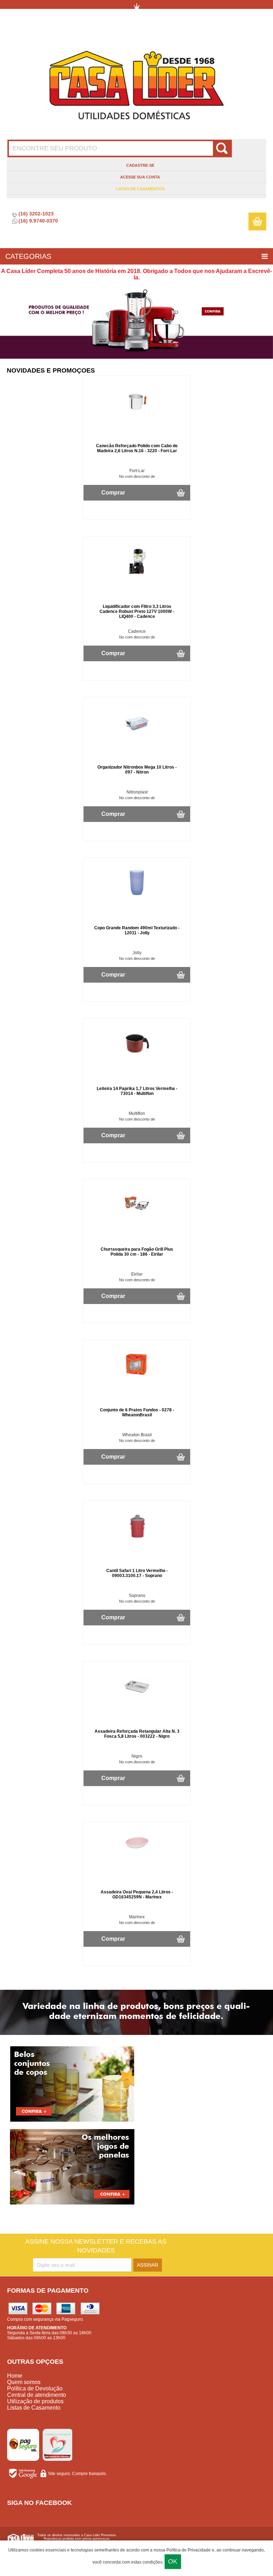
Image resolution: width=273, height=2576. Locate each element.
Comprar (113, 493)
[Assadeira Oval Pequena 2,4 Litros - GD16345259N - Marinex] (137, 1851)
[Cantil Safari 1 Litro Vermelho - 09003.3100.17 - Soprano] (137, 1538)
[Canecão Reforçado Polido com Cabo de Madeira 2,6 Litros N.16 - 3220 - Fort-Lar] (137, 413)
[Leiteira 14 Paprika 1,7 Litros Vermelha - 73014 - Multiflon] (137, 1056)
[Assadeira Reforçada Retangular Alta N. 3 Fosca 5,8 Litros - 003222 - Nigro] (137, 1699)
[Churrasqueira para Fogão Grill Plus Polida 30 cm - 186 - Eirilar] (137, 1217)
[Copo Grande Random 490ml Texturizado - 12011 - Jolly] (137, 896)
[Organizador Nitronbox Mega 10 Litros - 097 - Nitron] (137, 735)
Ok (173, 2561)
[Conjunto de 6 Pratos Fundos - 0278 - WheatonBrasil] (137, 1378)
